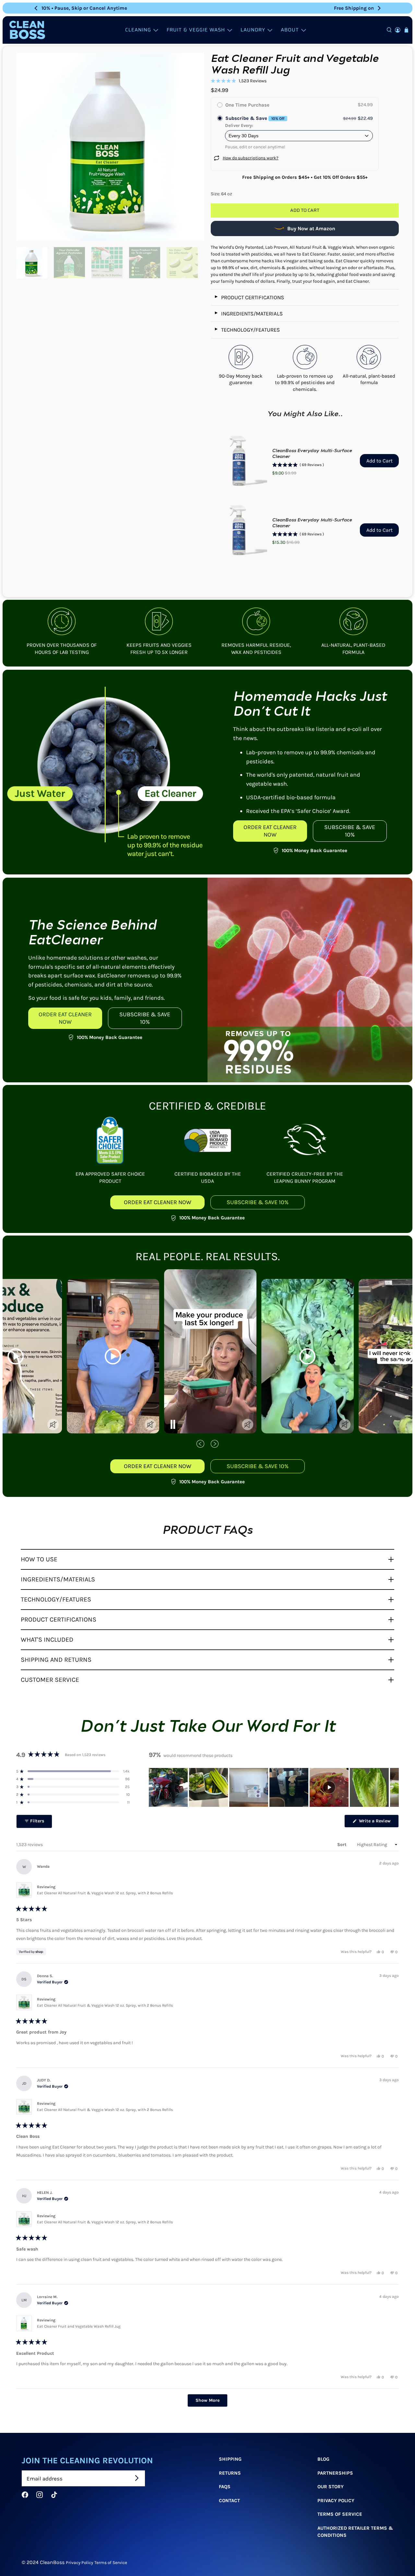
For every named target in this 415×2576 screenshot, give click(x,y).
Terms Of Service (340, 2514)
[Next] (379, 8)
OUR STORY (331, 2487)
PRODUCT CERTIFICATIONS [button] (59, 1619)
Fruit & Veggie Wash (196, 30)
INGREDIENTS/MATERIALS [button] (58, 1579)
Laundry (253, 30)
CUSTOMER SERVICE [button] (50, 1680)
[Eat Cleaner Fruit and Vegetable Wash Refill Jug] (110, 147)
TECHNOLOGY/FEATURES (247, 330)
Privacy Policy (336, 2501)
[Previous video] (200, 1445)
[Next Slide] (394, 1787)
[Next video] (215, 1445)
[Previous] (36, 8)
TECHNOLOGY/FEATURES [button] (56, 1599)
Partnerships (335, 2473)
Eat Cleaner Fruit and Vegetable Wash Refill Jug (79, 2326)
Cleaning (138, 30)
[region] (274, 1787)
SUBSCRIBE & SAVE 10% (350, 831)
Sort (343, 1845)
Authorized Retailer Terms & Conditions (355, 2532)
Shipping (230, 2459)
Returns (230, 2473)
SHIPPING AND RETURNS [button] (56, 1660)
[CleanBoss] (27, 30)
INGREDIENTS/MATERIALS (248, 314)
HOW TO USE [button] (39, 1559)
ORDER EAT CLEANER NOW (270, 831)
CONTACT (229, 2501)
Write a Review (378, 1823)
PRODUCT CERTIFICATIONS (249, 297)
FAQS (225, 2487)
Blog (323, 2459)
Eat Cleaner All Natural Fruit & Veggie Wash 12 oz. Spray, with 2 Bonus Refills (105, 1893)
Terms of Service (111, 2562)
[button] (239, 81)
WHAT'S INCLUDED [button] (47, 1640)
